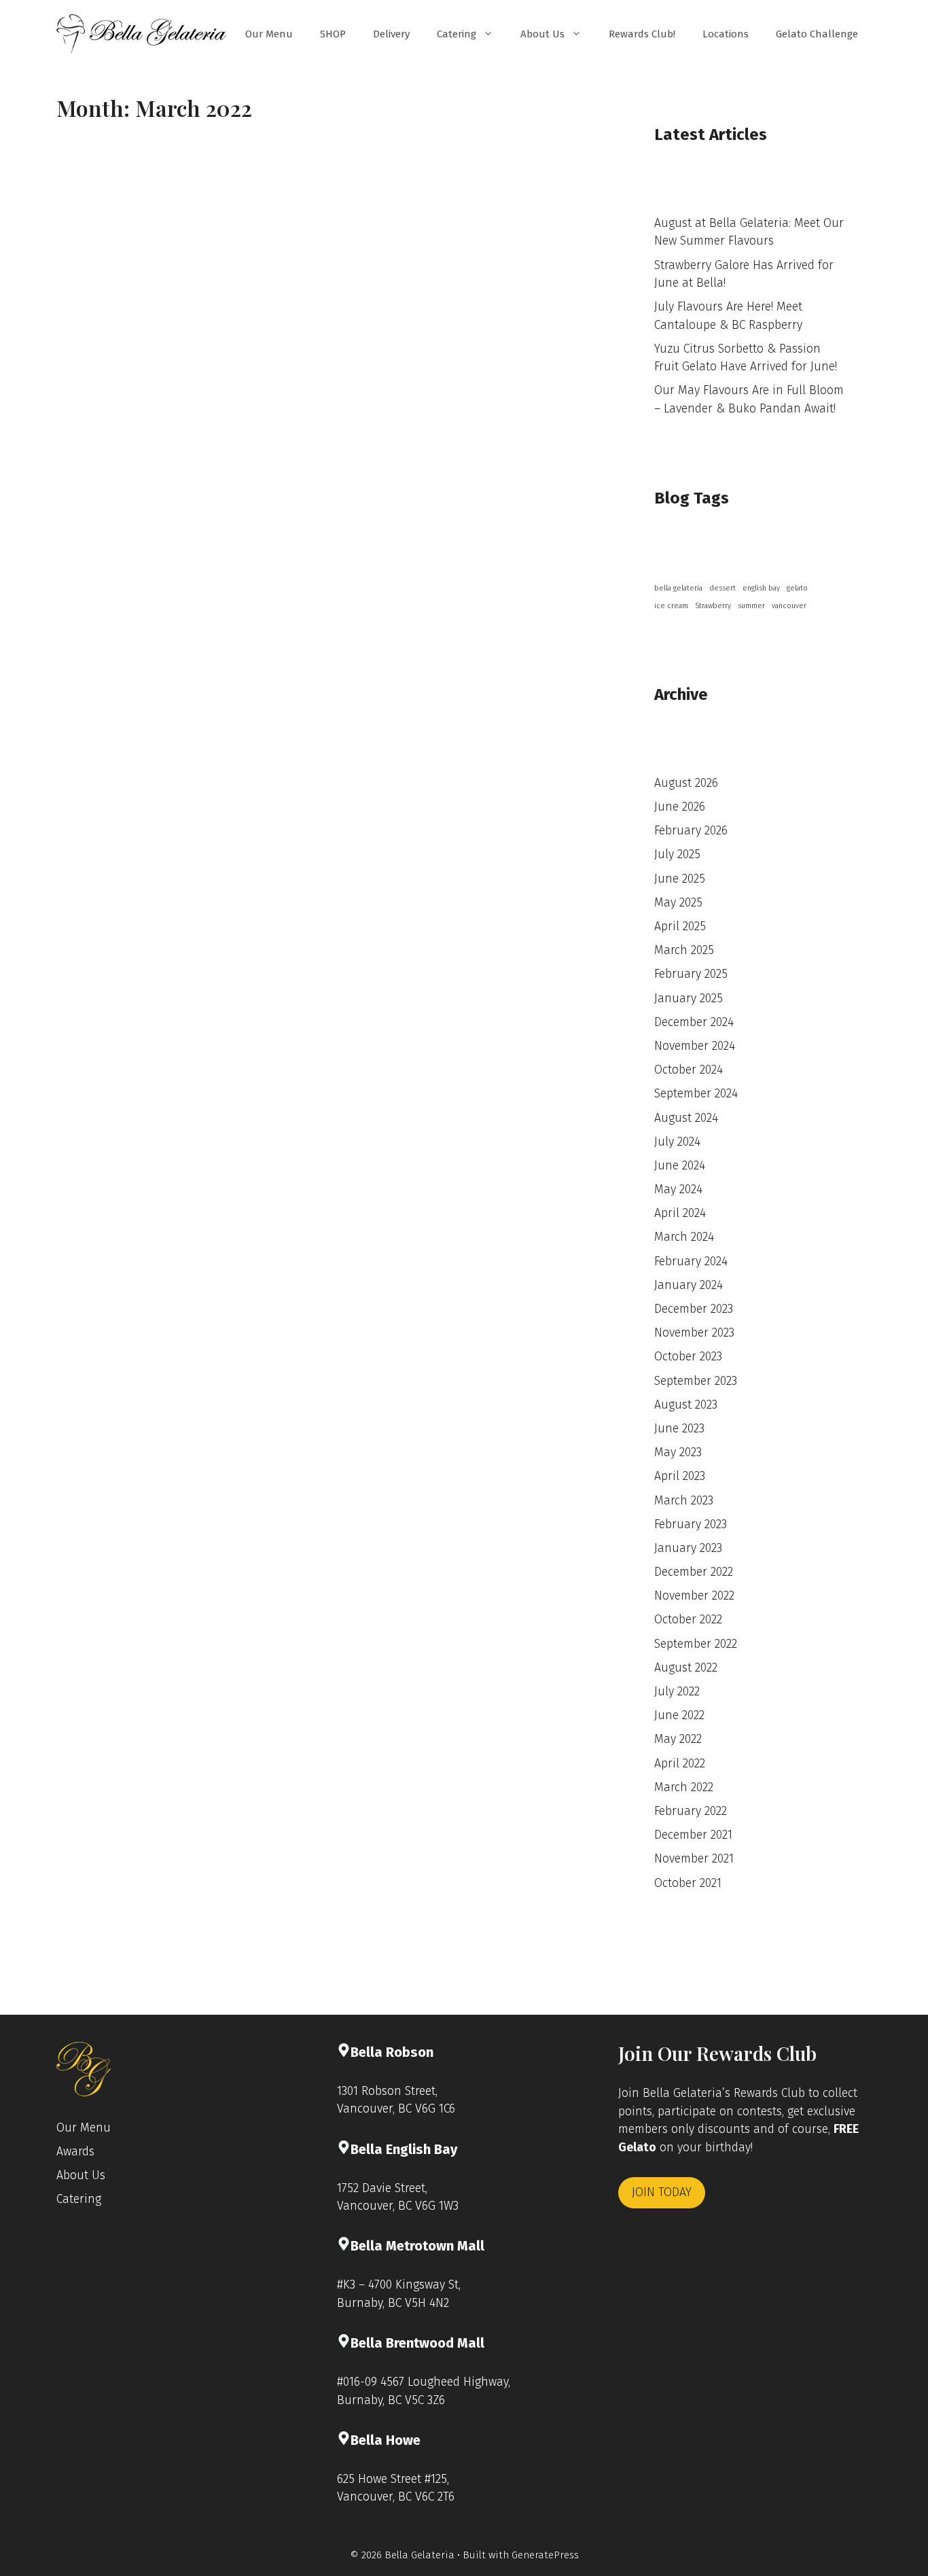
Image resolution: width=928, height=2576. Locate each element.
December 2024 (694, 1022)
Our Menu (269, 34)
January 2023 (688, 1548)
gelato (797, 588)
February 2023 (691, 1524)
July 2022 (677, 1692)
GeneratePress (545, 2555)
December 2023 (694, 1309)
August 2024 (686, 1118)
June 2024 (680, 1166)
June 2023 (679, 1429)
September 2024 (696, 1094)
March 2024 (684, 1237)
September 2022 (696, 1644)
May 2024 (678, 1189)
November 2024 (695, 1046)
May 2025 (678, 903)
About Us (542, 34)
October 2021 (688, 1883)
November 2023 (694, 1333)
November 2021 (694, 1859)
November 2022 (694, 1596)
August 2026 (686, 783)
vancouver (789, 606)
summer (751, 606)
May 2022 (678, 1739)
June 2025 (680, 879)
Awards (75, 2152)
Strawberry (713, 606)
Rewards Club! (642, 34)
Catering (457, 34)
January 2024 (689, 1285)
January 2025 (689, 999)
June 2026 (680, 807)
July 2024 (677, 1142)
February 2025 (691, 974)
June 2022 (679, 1715)
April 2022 (680, 1764)
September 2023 (696, 1381)
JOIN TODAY (662, 2192)
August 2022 (686, 1668)
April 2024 (680, 1213)
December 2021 (693, 1835)
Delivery (391, 34)
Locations (726, 34)
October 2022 (688, 1620)
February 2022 (691, 1811)
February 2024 (691, 1261)
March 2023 (684, 1501)
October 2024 (689, 1070)
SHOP (333, 34)
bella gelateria (678, 588)
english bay (761, 588)
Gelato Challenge (817, 34)
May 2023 (678, 1452)
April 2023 (680, 1476)
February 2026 (691, 831)
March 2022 (684, 1787)
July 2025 (677, 854)
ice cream (671, 606)
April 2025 (680, 927)
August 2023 (686, 1405)
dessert (722, 588)
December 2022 (694, 1572)
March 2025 (684, 950)
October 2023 (688, 1357)
